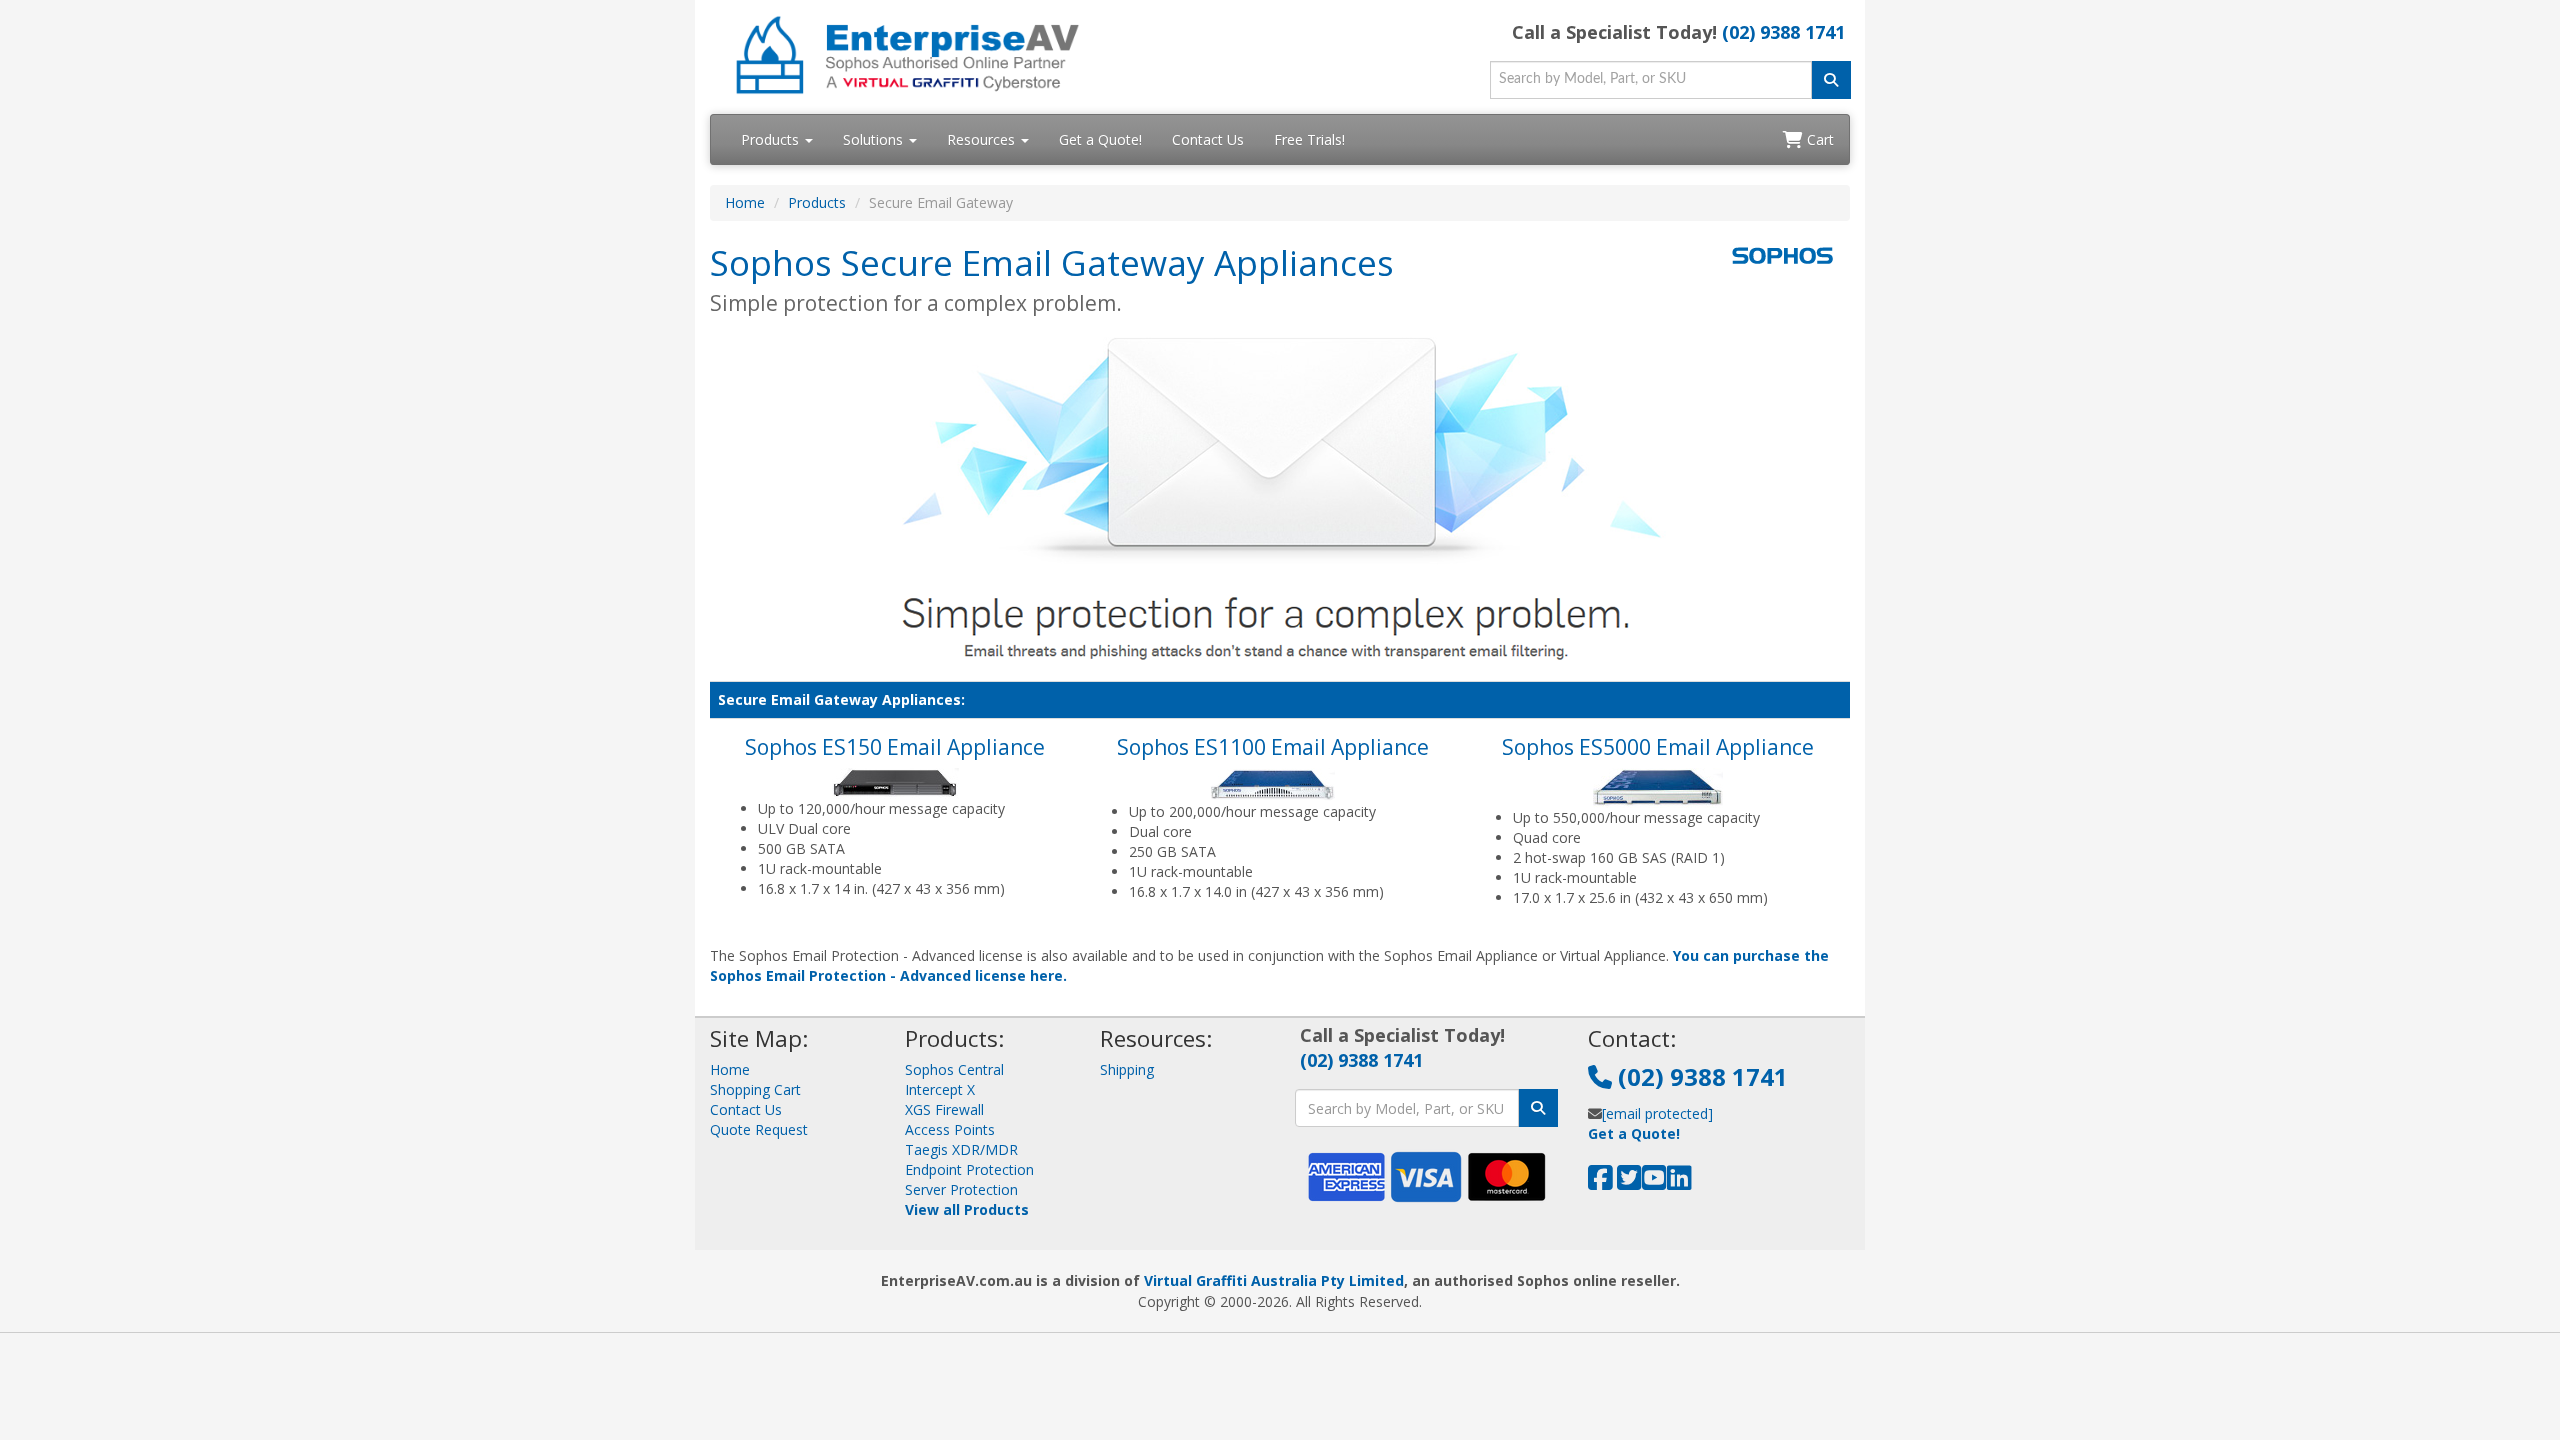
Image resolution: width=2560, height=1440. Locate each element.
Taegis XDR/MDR (961, 1149)
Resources (983, 139)
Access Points (950, 1129)
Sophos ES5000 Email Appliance (1658, 747)
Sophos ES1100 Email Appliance (1273, 747)
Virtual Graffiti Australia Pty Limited (1274, 1280)
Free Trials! (1309, 139)
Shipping (1127, 1069)
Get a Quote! (1100, 139)
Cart (1818, 139)
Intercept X (940, 1089)
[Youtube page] (1654, 1182)
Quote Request (759, 1129)
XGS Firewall (944, 1109)
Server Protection (961, 1189)
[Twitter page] (1629, 1182)
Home (745, 202)
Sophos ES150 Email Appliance (895, 747)
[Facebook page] (1600, 1182)
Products (772, 139)
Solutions (875, 139)
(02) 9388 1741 (1783, 32)
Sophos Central (954, 1069)
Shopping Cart (755, 1089)
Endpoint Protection (969, 1169)
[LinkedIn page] (1679, 1182)
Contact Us (1208, 139)
